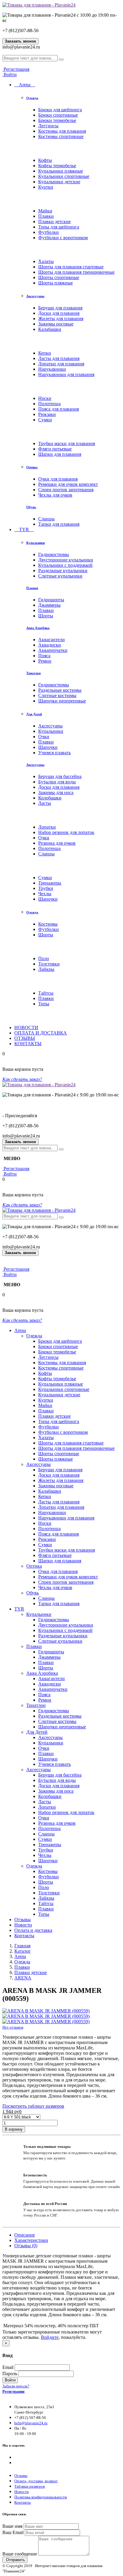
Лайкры (46, 969)
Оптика (32, 467)
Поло (44, 958)
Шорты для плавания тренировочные (76, 272)
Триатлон (33, 673)
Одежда (32, 98)
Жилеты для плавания (61, 319)
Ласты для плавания (59, 358)
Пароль (10, 2374)
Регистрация (16, 69)
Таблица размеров (30, 2486)
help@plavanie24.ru (31, 2423)
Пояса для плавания (59, 409)
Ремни (45, 661)
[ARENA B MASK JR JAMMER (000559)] (46, 2011)
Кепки (45, 353)
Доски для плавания (59, 313)
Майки (45, 211)
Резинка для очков (57, 843)
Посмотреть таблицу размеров (33, 2106)
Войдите (50, 2337)
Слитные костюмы (57, 695)
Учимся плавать (54, 753)
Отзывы (23, 1920)
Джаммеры (49, 605)
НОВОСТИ (26, 1028)
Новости (23, 1925)
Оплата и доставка (33, 1930)
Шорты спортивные (59, 277)
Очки (44, 737)
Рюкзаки (47, 414)
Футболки (49, 232)
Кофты (45, 160)
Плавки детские (54, 222)
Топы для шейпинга (59, 227)
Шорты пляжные (56, 283)
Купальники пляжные (61, 171)
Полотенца (49, 404)
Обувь (31, 507)
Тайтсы (46, 993)
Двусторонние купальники (66, 560)
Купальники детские (59, 182)
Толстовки (49, 964)
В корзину (14, 2129)
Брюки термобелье (57, 120)
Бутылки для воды (57, 782)
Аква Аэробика (38, 628)
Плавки (46, 216)
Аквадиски (50, 645)
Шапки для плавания (60, 454)
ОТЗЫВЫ (25, 1038)
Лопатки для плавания (61, 364)
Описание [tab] (25, 2235)
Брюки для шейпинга (60, 110)
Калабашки (50, 329)
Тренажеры (50, 883)
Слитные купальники (60, 576)
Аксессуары (35, 296)
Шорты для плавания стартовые (71, 267)
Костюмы (48, 924)
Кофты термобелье (57, 166)
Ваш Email (13, 2532)
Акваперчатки (53, 650)
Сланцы (46, 519)
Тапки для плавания (59, 524)
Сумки (45, 420)
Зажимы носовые (56, 324)
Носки (45, 398)
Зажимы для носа (56, 792)
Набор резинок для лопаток (66, 832)
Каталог (23, 1951)
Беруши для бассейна (60, 776)
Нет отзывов (13, 2027)
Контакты (24, 1936)
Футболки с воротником (63, 238)
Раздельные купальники (63, 571)
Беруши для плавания (60, 308)
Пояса (44, 656)
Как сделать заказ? (22, 1079)
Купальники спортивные (64, 176)
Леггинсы (48, 126)
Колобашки (50, 798)
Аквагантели (51, 640)
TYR (24, 529)
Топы (44, 1004)
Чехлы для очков (55, 495)
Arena (25, 85)
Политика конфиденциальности (41, 2497)
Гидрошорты (51, 600)
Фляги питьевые (55, 449)
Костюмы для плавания (62, 131)
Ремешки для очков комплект (68, 484)
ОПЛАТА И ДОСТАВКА (41, 1033)
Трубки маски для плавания (67, 443)
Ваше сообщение (20, 2554)
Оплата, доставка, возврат (36, 2481)
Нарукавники (52, 369)
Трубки (46, 888)
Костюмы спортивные (61, 136)
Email (8, 2367)
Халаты (46, 261)
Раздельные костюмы (60, 690)
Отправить (15, 2560)
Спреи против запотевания (66, 490)
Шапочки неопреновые (62, 701)
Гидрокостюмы (54, 554)
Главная (22, 1946)
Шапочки (48, 747)
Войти (10, 75)
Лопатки (47, 827)
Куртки (46, 187)
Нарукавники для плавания (66, 374)
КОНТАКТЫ (28, 1044)
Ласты (45, 803)
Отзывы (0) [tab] (26, 2246)
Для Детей (34, 714)
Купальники (36, 543)
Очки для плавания (58, 479)
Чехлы (45, 894)
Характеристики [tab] (31, 2240)
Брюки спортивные (58, 115)
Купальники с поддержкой (65, 565)
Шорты (46, 616)
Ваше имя (12, 2526)
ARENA (23, 1978)
